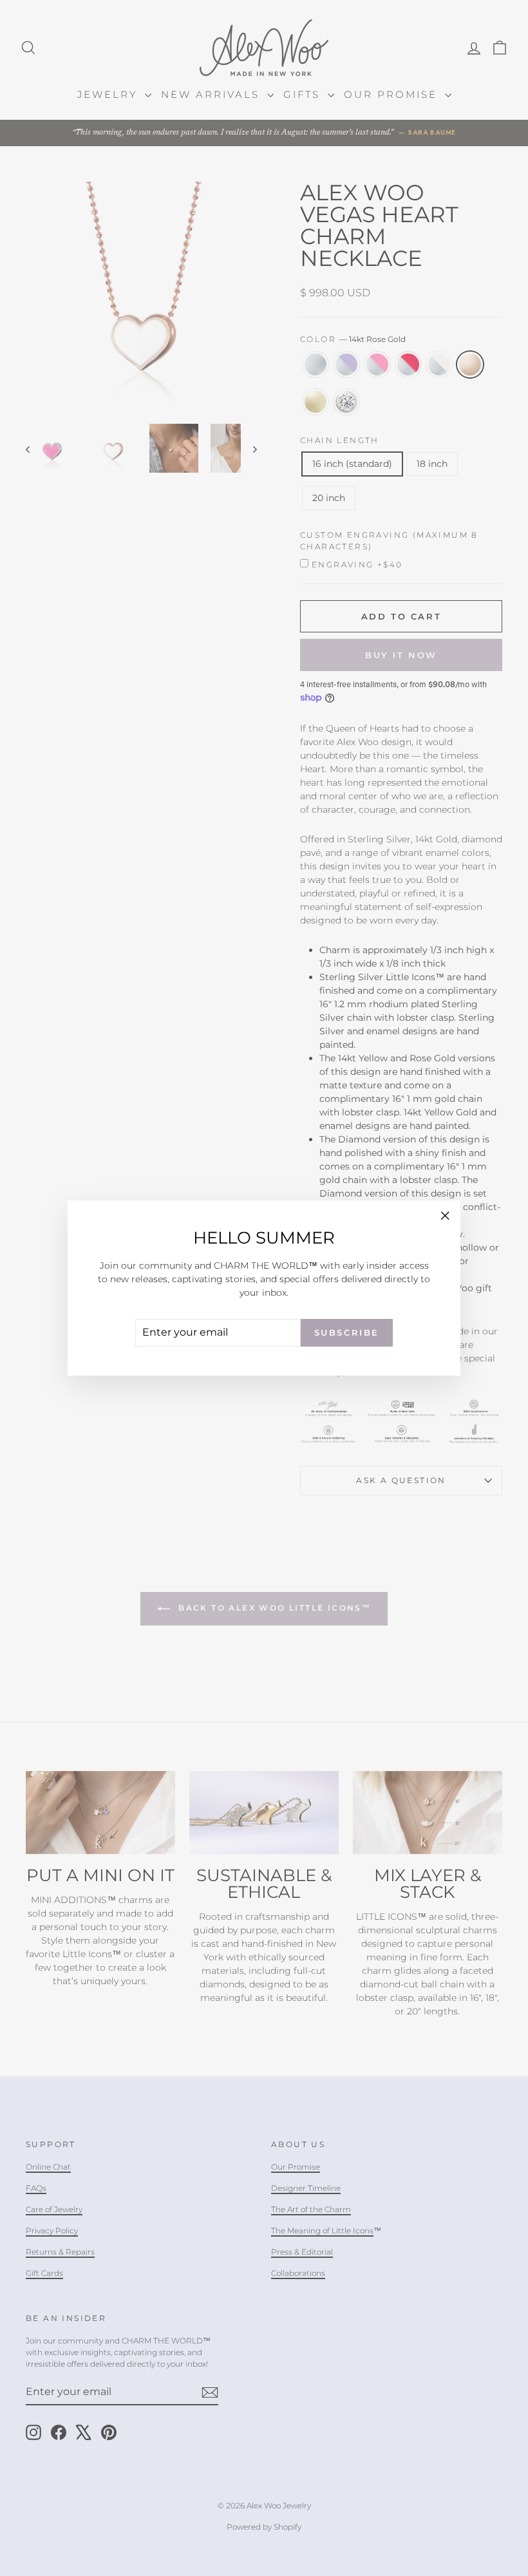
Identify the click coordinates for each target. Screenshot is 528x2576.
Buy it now (401, 655)
